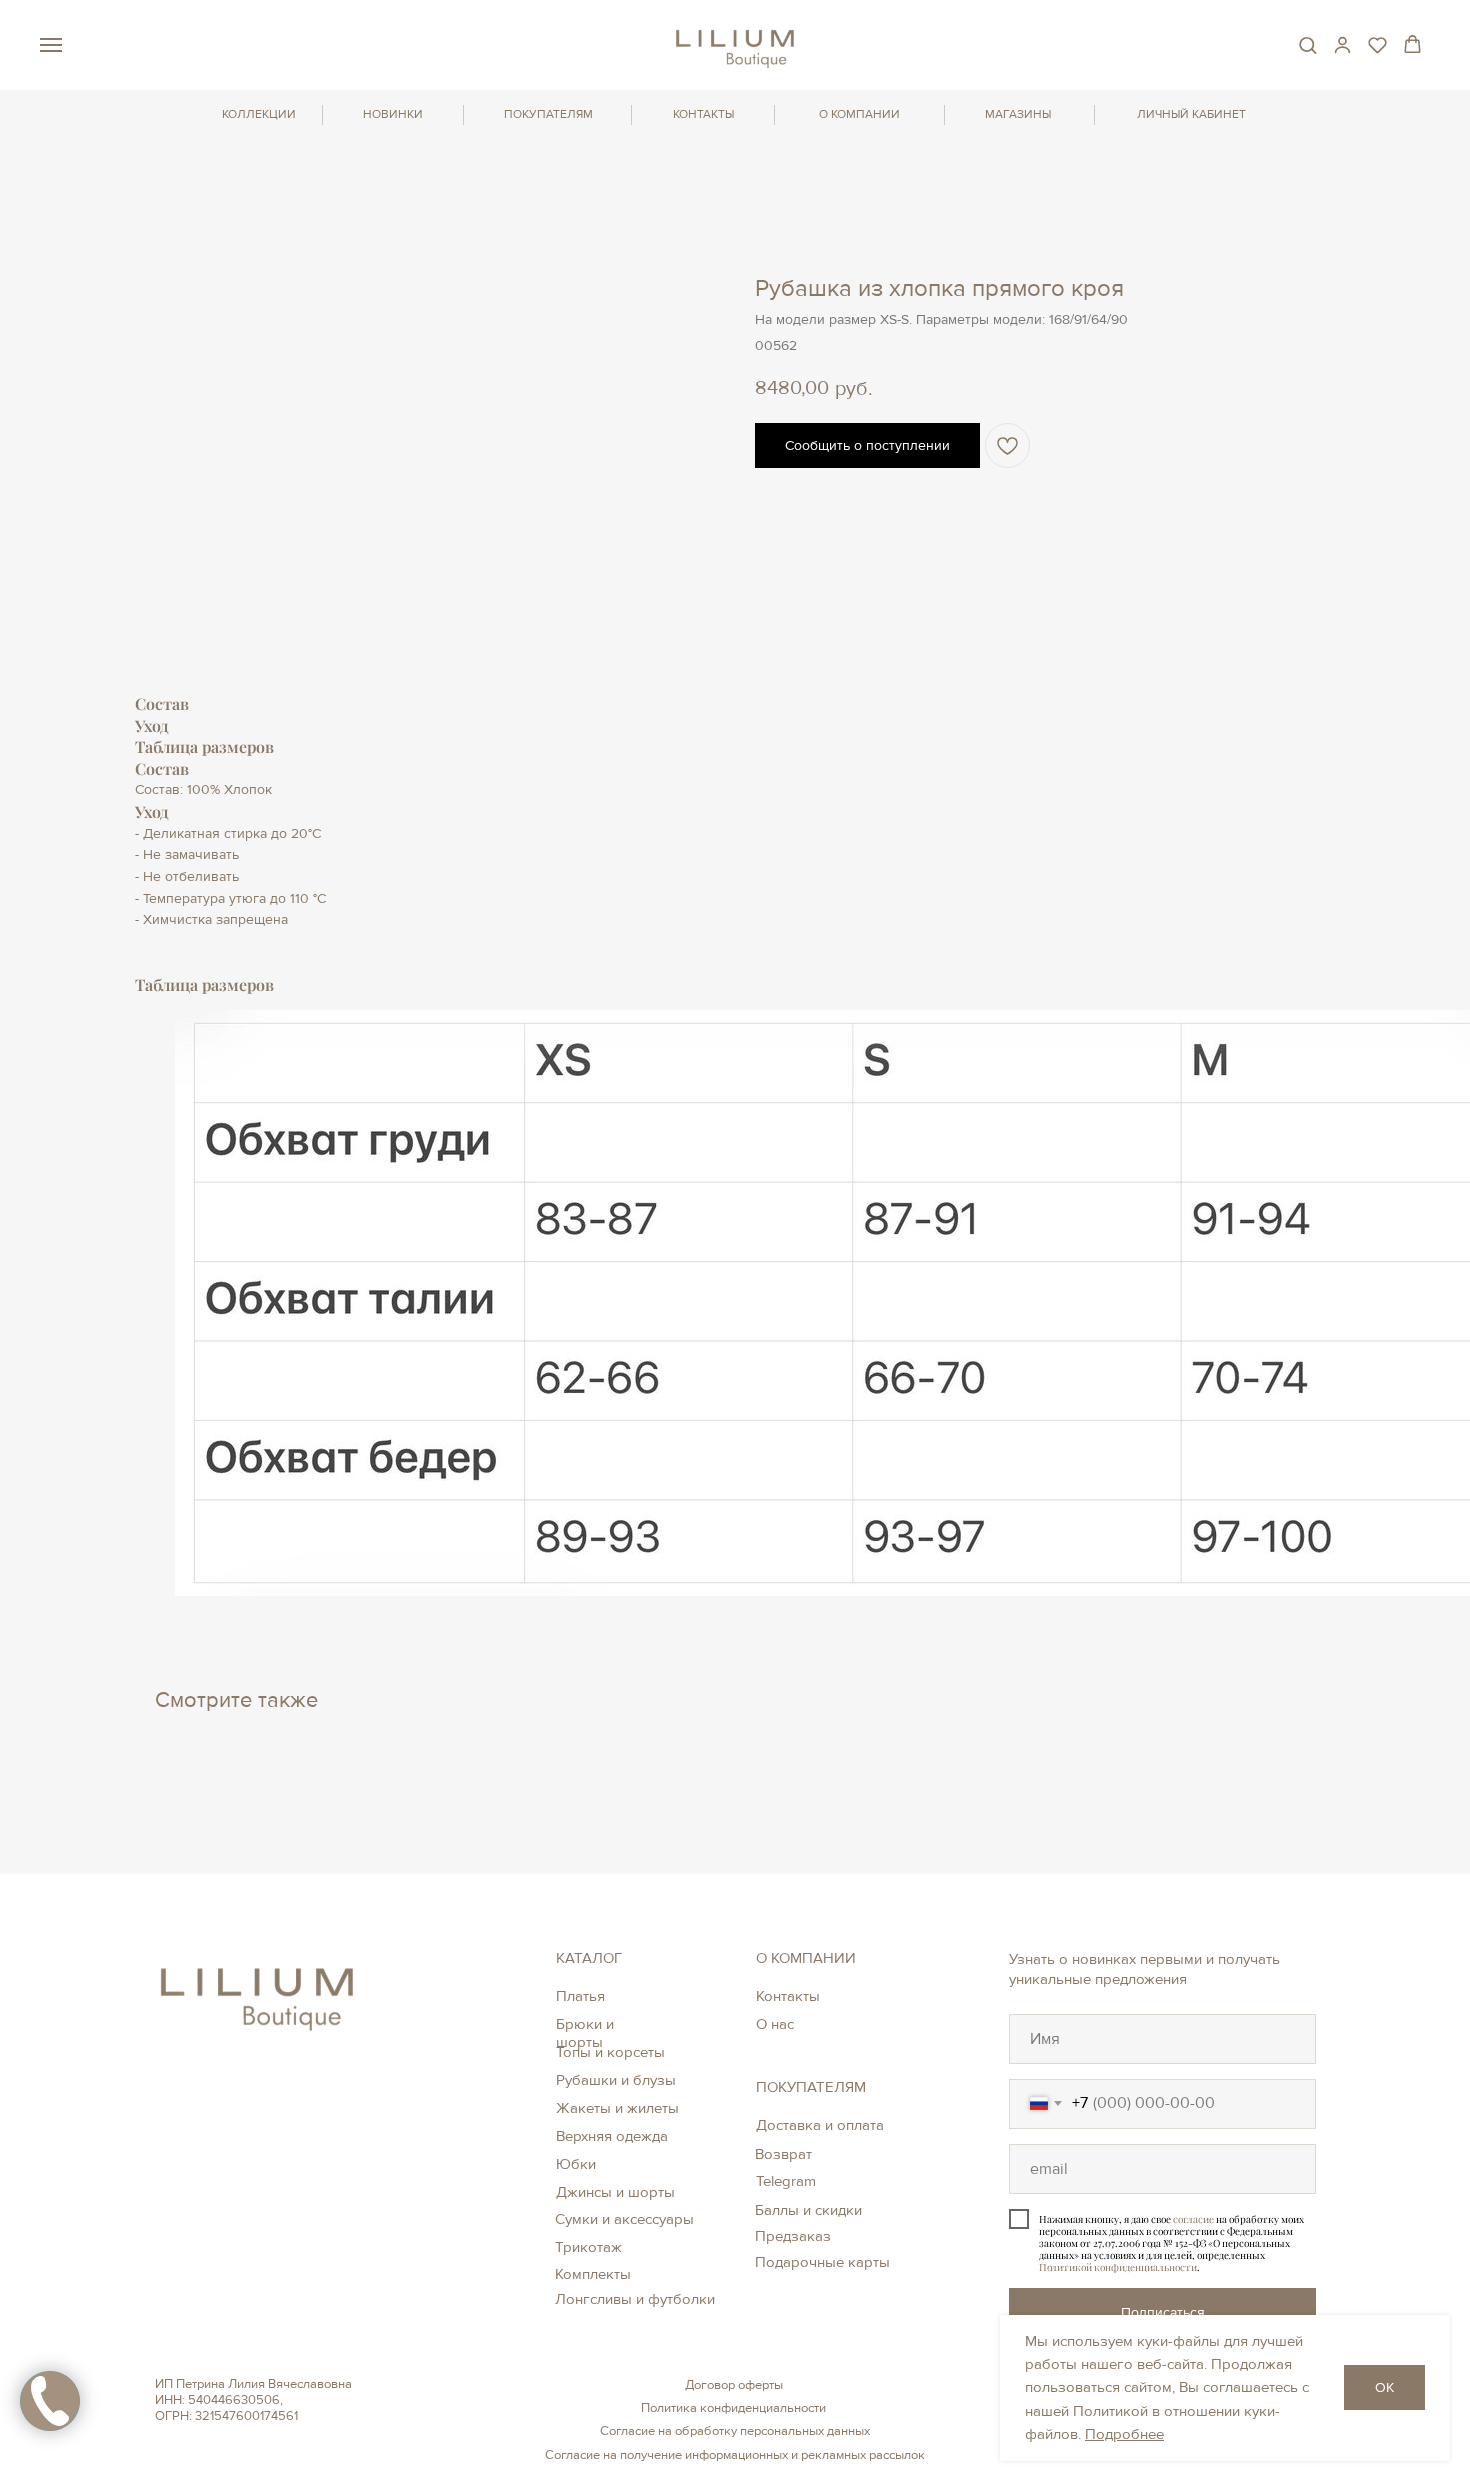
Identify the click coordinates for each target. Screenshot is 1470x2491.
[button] (1307, 44)
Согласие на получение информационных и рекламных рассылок (735, 2455)
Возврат (783, 2154)
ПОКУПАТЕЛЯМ (548, 114)
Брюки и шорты (585, 2033)
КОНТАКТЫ (703, 114)
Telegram (786, 2181)
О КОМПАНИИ (859, 114)
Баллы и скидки (808, 2210)
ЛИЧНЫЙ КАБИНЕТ (1191, 114)
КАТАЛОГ (589, 1958)
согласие (1193, 2219)
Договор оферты (734, 2385)
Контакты (788, 1996)
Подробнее (1124, 2434)
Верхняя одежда (612, 2136)
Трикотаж (588, 2247)
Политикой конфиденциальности (1118, 2267)
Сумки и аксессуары (624, 2219)
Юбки (576, 2164)
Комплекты (593, 2274)
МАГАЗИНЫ (1018, 114)
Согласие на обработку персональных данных (735, 2431)
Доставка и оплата (820, 2125)
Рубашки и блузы (616, 2080)
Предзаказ (793, 2236)
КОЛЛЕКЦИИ (259, 114)
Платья (580, 1996)
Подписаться (1163, 2312)
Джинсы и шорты (615, 2192)
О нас (775, 2024)
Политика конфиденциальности (733, 2408)
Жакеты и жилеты (617, 2108)
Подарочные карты (822, 2262)
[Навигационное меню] (51, 45)
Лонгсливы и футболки (635, 2299)
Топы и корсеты (610, 2052)
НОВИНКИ (393, 114)
